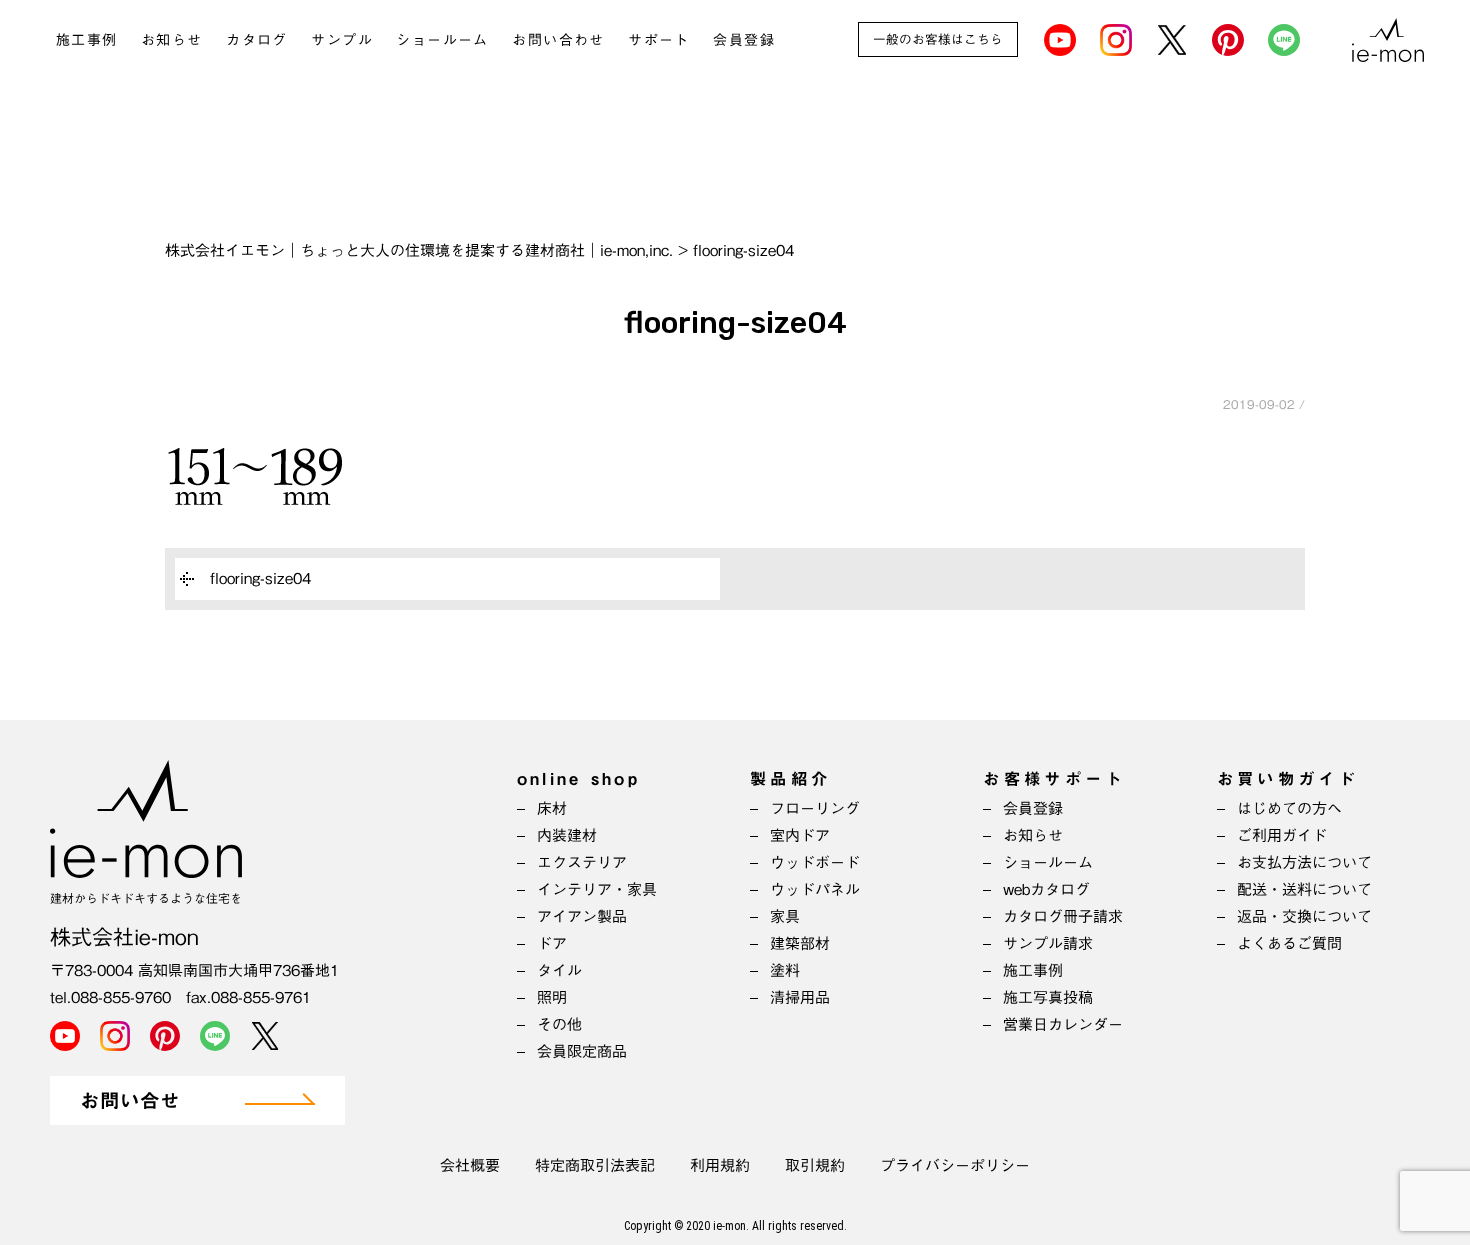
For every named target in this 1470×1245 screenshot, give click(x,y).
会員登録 (744, 40)
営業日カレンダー (1063, 1024)
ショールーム (442, 40)
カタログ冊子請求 (1063, 916)
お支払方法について (1304, 862)
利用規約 (720, 1165)
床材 (552, 808)
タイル (559, 970)
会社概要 (470, 1165)
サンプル (342, 40)
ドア (552, 943)
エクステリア (582, 862)
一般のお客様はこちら (938, 39)
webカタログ (1046, 889)
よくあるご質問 (1289, 943)
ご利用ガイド (1282, 835)
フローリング (815, 808)
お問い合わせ (558, 40)
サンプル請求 (1048, 943)
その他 (559, 1024)
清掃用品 (800, 997)
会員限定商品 (582, 1051)
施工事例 (87, 40)
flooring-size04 (260, 578)
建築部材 (800, 943)
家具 (785, 916)
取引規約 (815, 1165)
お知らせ (172, 40)
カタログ (257, 40)
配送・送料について (1304, 889)
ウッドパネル (815, 889)
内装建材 (567, 835)
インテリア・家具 (597, 889)
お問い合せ (130, 1101)
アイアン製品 (582, 916)
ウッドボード (815, 862)
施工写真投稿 (1048, 997)
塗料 (785, 970)
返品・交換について (1304, 916)
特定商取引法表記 (595, 1165)
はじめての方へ (1289, 808)
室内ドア (800, 835)
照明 (552, 997)
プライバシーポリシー (955, 1165)
